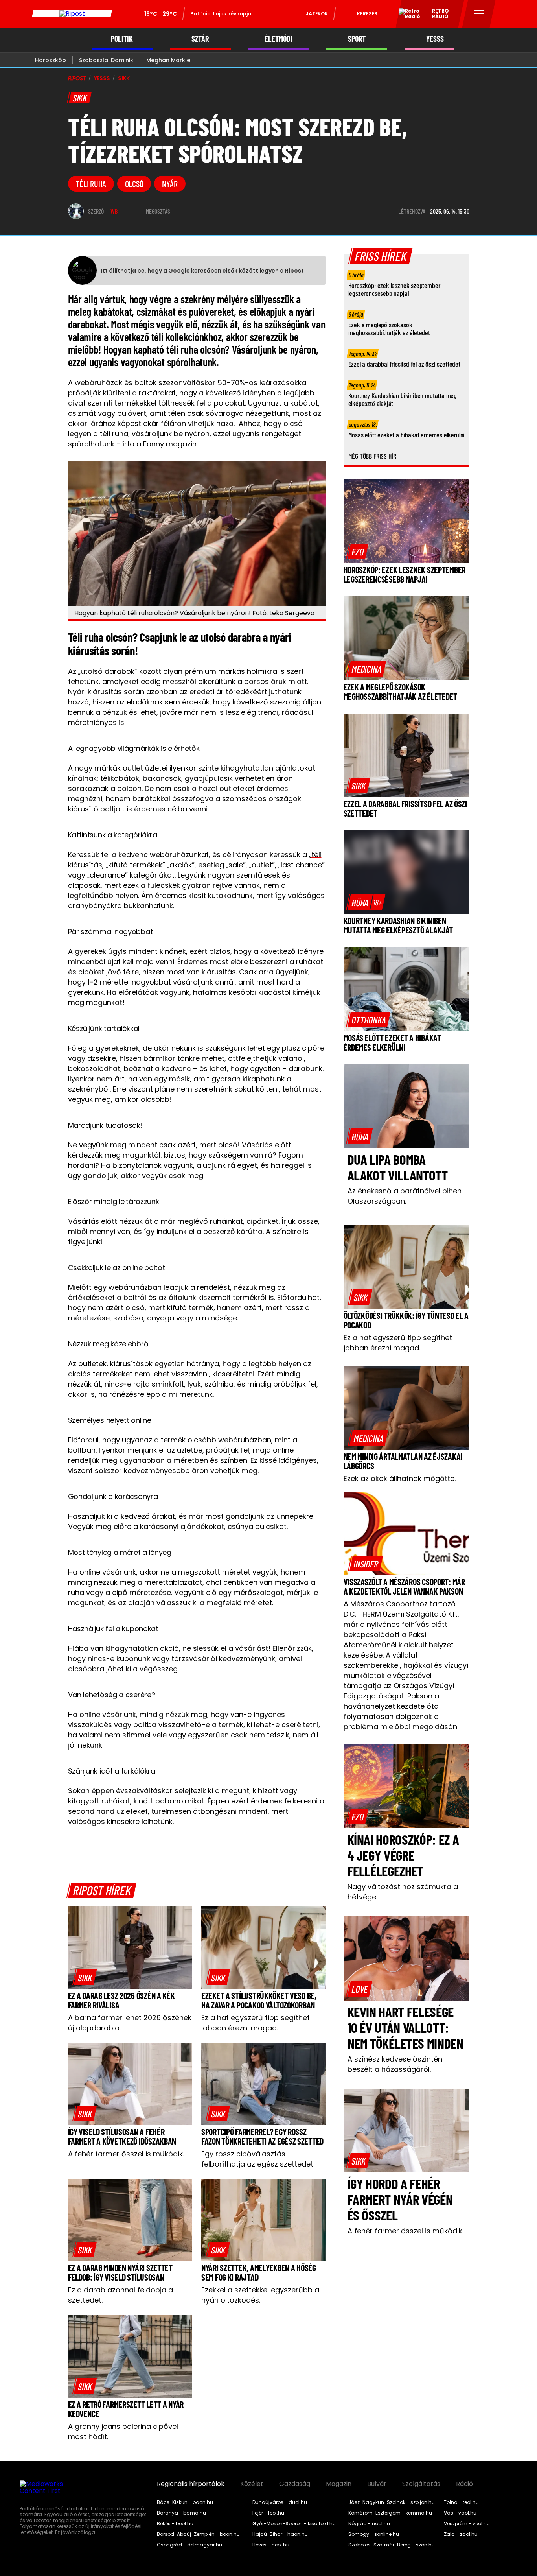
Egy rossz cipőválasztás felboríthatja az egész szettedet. (258, 2159)
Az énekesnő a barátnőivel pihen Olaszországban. (405, 1196)
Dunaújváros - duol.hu (280, 2502)
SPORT (357, 39)
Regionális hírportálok (191, 2484)
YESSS (435, 39)
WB (114, 211)
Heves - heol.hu (271, 2545)
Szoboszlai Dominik (106, 60)
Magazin (339, 2484)
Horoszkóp (51, 60)
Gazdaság (295, 2484)
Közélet (252, 2484)
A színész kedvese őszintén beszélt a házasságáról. (395, 2064)
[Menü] (479, 14)
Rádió (464, 2484)
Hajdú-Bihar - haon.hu (280, 2534)
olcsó (134, 184)
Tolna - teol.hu (461, 2502)
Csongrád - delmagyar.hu (189, 2545)
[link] (85, 1977)
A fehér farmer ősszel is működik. (126, 2154)
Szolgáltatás (421, 2484)
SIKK (124, 78)
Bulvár (377, 2484)
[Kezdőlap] (72, 14)
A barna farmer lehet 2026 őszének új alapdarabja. (130, 2023)
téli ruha (91, 184)
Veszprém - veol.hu (467, 2524)
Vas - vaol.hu (460, 2513)
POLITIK (122, 39)
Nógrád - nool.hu (369, 2524)
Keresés (367, 14)
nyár (170, 184)
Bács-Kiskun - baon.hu (185, 2502)
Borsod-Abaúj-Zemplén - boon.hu (198, 2534)
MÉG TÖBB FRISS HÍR (372, 456)
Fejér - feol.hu (268, 2513)
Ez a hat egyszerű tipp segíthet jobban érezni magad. (256, 2023)
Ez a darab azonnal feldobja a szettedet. (120, 2295)
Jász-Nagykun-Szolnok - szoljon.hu (392, 2502)
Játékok (317, 14)
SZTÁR (200, 39)
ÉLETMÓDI (279, 39)
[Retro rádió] (406, 15)
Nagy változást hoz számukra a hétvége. (403, 1892)
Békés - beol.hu (175, 2524)
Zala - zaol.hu (461, 2534)
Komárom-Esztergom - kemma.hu (390, 2513)
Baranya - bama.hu (181, 2513)
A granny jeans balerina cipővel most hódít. (123, 2431)
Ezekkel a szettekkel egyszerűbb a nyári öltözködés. (260, 2295)
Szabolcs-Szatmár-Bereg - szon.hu (392, 2545)
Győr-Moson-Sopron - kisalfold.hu (294, 2524)
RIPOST (77, 78)
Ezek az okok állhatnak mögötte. (400, 1478)
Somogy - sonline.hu (374, 2534)
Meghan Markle (168, 60)
